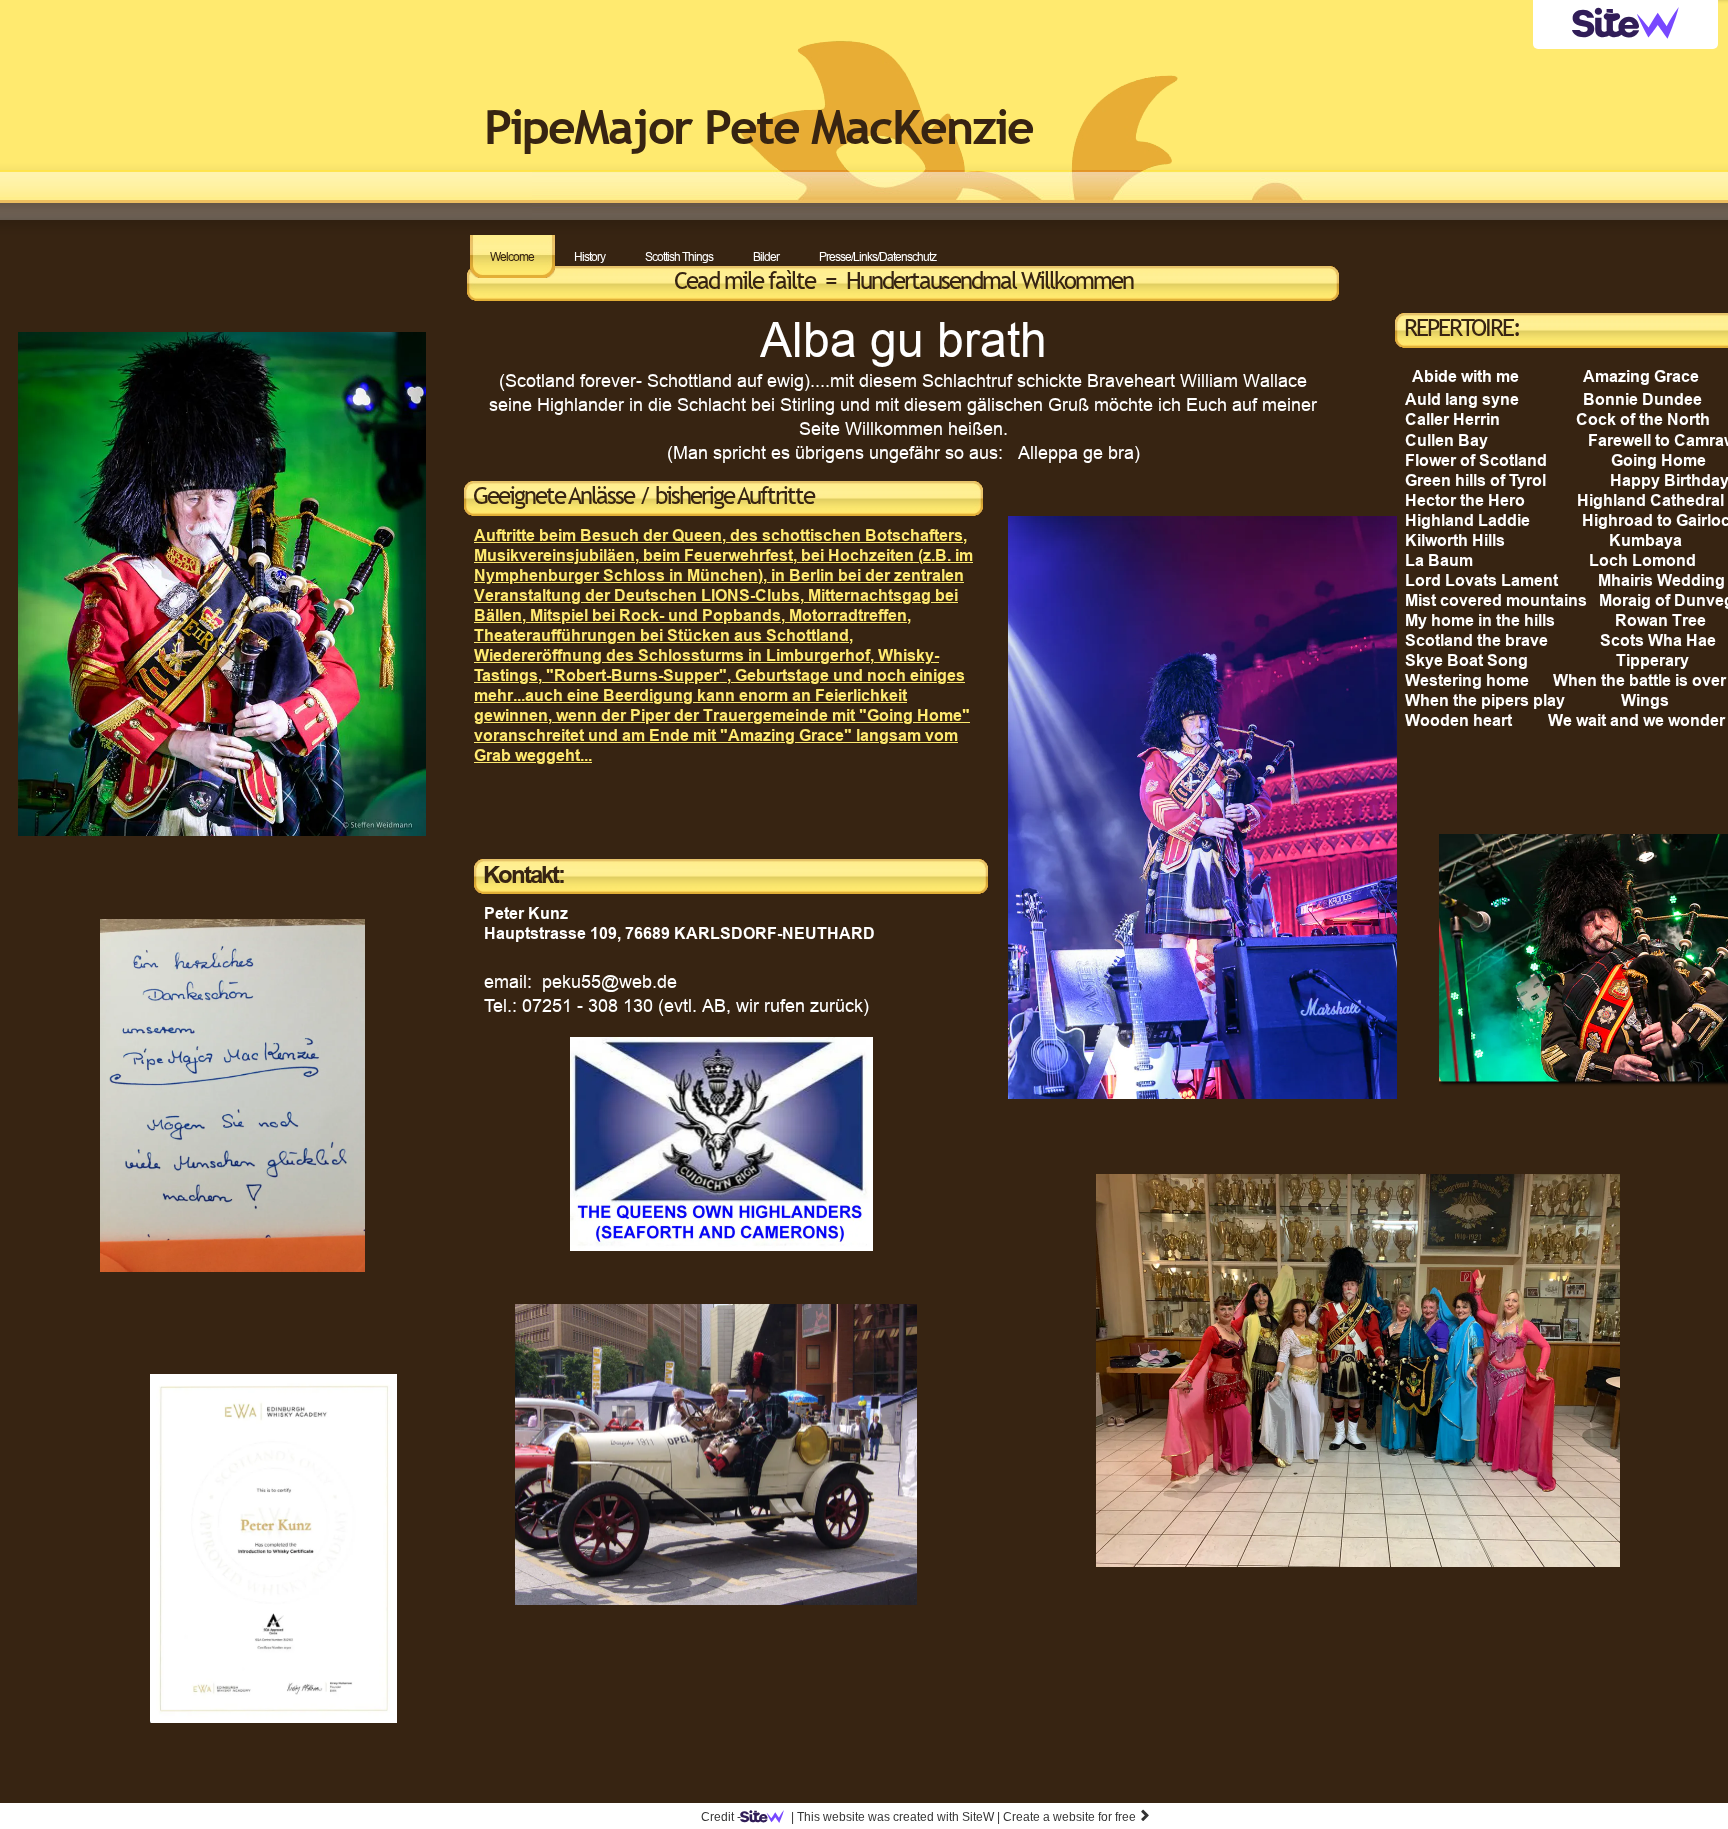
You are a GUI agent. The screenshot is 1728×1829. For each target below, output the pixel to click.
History (589, 256)
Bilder (766, 256)
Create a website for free (1077, 1817)
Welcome (512, 256)
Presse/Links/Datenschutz (877, 256)
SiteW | (895, 1817)
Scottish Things (679, 256)
